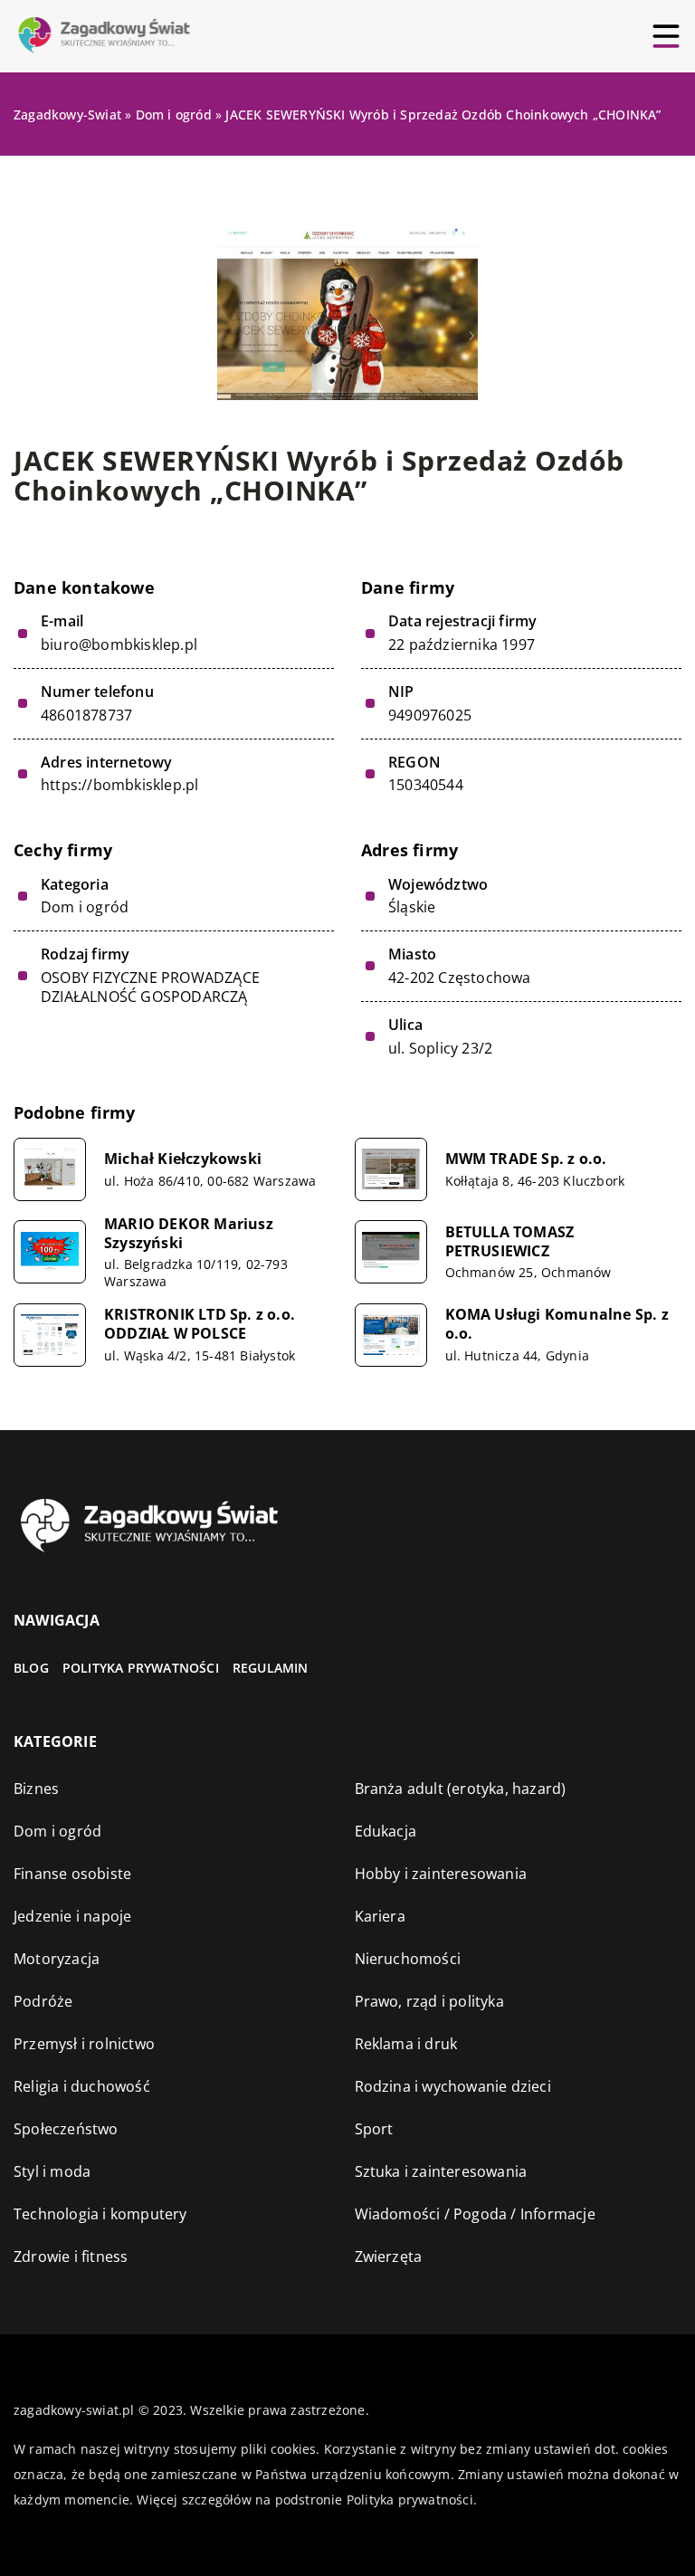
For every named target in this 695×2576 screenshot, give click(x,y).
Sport (374, 2129)
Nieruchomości (408, 1959)
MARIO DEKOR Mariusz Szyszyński (189, 1234)
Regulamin (271, 1668)
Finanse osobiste (72, 1874)
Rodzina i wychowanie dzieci (453, 2086)
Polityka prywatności (141, 1668)
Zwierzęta (389, 2256)
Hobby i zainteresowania (441, 1874)
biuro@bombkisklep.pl (119, 645)
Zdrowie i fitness (71, 2256)
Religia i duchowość (82, 2086)
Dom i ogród (85, 907)
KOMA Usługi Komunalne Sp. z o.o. (557, 1324)
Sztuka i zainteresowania (441, 2171)
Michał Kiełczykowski (183, 1159)
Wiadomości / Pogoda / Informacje (475, 2214)
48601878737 (86, 716)
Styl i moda (52, 2171)
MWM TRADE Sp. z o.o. (526, 1159)
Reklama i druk (406, 2044)
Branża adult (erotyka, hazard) (461, 1789)
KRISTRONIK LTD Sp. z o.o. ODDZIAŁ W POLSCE (200, 1324)
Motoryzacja (57, 1959)
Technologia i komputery (100, 2214)
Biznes (36, 1789)
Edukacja (386, 1831)
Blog (31, 1668)
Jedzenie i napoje (72, 1916)
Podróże (43, 2001)
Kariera (380, 1916)
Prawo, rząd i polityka (429, 2001)
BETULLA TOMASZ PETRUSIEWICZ (510, 1242)
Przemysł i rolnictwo (84, 2044)
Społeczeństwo (66, 2129)
